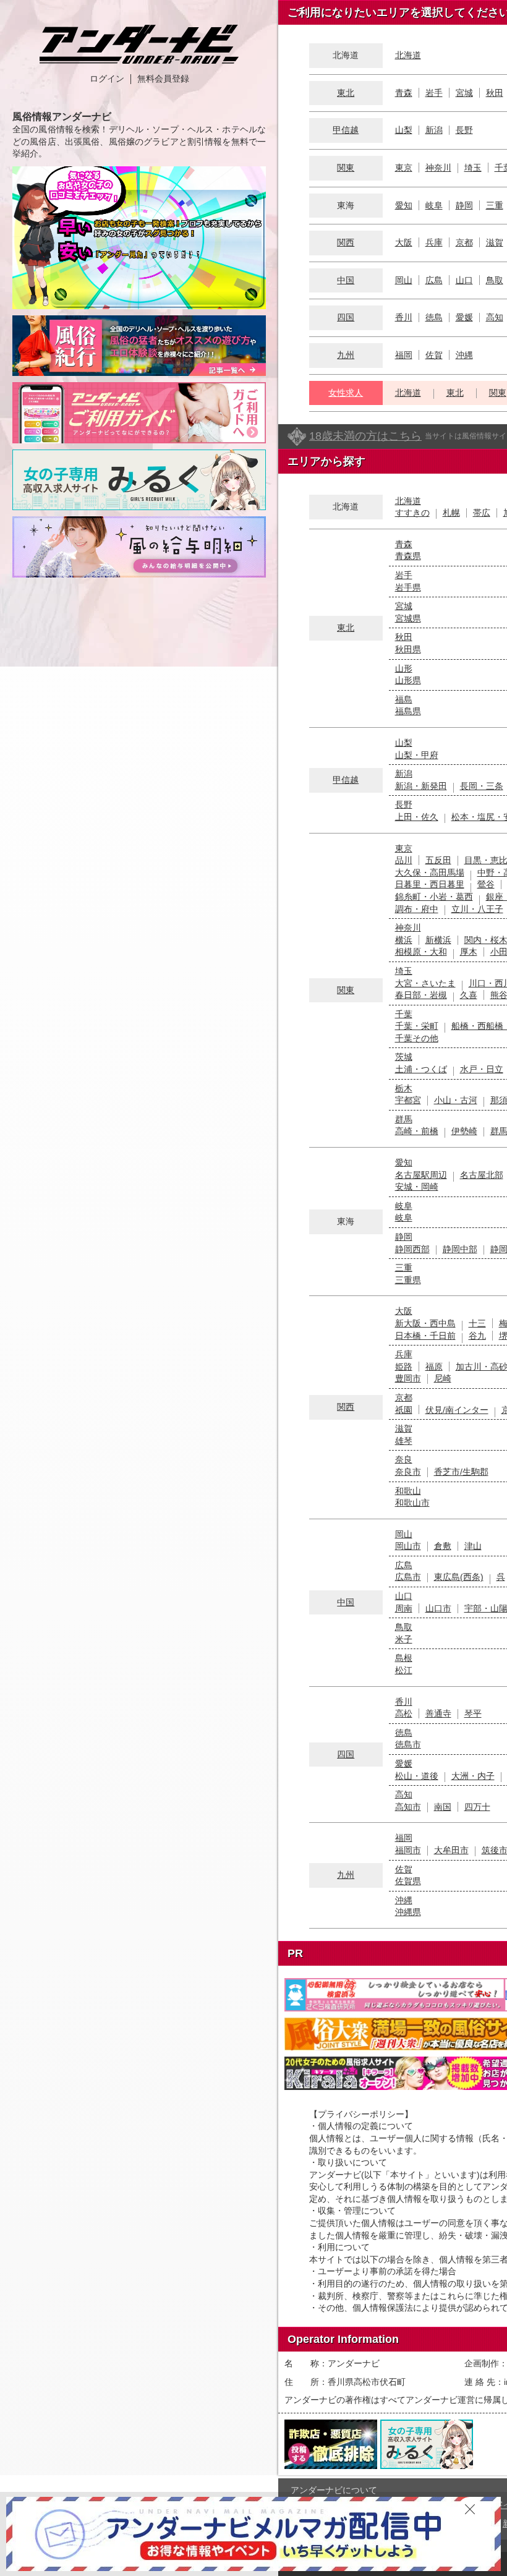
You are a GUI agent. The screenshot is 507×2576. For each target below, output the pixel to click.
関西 (346, 242)
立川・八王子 (477, 909)
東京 (404, 168)
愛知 (404, 205)
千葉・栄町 (417, 1026)
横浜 (404, 940)
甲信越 (346, 130)
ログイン (107, 79)
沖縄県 (408, 1912)
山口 (464, 280)
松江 (404, 1670)
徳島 (434, 317)
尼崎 (443, 1378)
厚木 (469, 952)
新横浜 (438, 940)
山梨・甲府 (417, 755)
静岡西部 (412, 1249)
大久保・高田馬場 (430, 872)
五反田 (438, 860)
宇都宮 (408, 1100)
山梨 (404, 130)
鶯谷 (486, 884)
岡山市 (408, 1546)
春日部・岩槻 (421, 995)
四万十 (477, 1807)
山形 (404, 668)
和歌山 (408, 1491)
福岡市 (408, 1850)
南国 (443, 1807)
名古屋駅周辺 (421, 1175)
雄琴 (404, 1441)
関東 (346, 168)
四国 (346, 317)
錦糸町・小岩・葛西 (434, 897)
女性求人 (346, 393)
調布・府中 (417, 909)
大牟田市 (451, 1850)
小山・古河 (456, 1100)
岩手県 (408, 587)
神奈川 (438, 168)
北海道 (408, 55)
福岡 (404, 355)
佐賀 (434, 355)
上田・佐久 (417, 817)
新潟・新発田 (421, 786)
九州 (346, 355)
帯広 (482, 513)
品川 (404, 860)
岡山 (404, 280)
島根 (404, 1658)
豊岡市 (408, 1378)
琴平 (473, 1713)
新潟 (434, 130)
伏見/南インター (457, 1410)
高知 (495, 317)
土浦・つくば (421, 1069)
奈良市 (408, 1472)
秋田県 (408, 649)
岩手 (434, 93)
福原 (434, 1367)
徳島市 (408, 1744)
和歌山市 (412, 1503)
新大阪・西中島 (425, 1323)
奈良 (404, 1459)
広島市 (408, 1577)
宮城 (464, 93)
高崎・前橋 (417, 1131)
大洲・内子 (473, 1776)
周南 (404, 1608)
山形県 (408, 680)
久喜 (469, 995)
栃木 (404, 1088)
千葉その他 (417, 1038)
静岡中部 (460, 1249)
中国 (346, 280)
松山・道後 (417, 1776)
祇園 (404, 1410)
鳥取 (495, 280)
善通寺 (438, 1713)
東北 (346, 93)
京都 (464, 242)
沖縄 (464, 355)
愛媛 (464, 317)
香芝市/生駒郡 (461, 1472)
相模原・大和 (421, 952)
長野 (464, 130)
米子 (404, 1639)
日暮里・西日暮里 (430, 884)
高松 (404, 1713)
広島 (434, 280)
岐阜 (434, 205)
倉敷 (443, 1546)
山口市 (438, 1608)
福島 (404, 699)
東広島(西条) (459, 1577)
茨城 (404, 1057)
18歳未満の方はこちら (365, 436)
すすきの (412, 513)
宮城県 (408, 618)
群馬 (404, 1119)
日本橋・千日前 (425, 1336)
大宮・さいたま (425, 983)
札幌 (451, 513)
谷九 (477, 1336)
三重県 (408, 1280)
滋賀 (495, 242)
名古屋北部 (482, 1175)
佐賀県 (408, 1881)
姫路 (404, 1367)
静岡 (464, 205)
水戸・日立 (482, 1069)
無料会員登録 (163, 79)
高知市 (408, 1807)
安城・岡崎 (417, 1187)
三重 (495, 205)
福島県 (408, 711)
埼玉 (473, 168)
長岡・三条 (482, 786)
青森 (404, 93)
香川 (404, 317)
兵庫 (434, 242)
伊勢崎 (464, 1131)
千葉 (404, 1014)
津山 (473, 1546)
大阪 (404, 242)
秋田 (495, 93)
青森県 (408, 556)
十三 (477, 1323)
